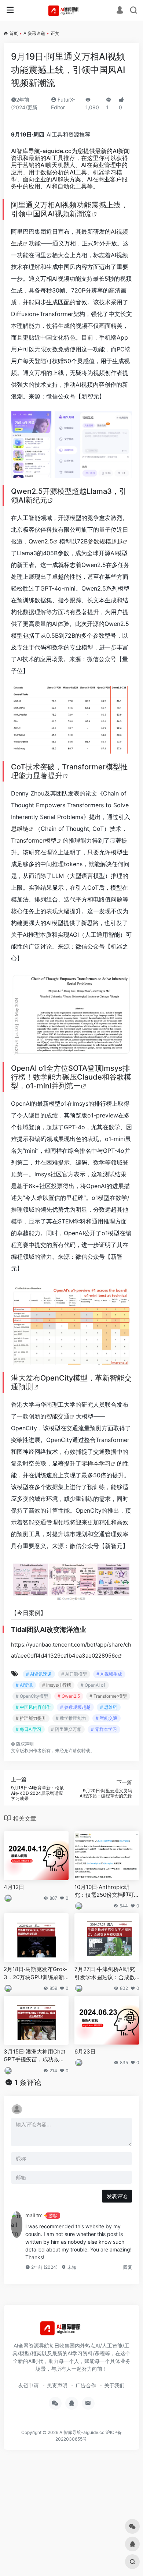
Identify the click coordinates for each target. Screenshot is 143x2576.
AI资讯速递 (34, 33)
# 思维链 (109, 1707)
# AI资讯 (24, 1685)
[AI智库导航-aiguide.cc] (72, 10)
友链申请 (29, 2385)
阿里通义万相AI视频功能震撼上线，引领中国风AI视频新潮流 (69, 209)
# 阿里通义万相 (66, 1729)
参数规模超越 (105, 541)
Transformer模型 (34, 840)
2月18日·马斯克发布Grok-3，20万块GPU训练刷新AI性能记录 (36, 1973)
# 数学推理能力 (71, 1718)
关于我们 (114, 2385)
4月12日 (14, 1887)
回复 (128, 2267)
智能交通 (58, 1416)
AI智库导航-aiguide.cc (41, 151)
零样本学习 (96, 1463)
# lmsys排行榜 (57, 1685)
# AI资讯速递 (39, 1674)
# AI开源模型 (74, 1674)
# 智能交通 (107, 1718)
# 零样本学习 (104, 1729)
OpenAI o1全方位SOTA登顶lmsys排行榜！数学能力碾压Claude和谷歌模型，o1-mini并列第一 (71, 1077)
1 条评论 (28, 2083)
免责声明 (57, 2385)
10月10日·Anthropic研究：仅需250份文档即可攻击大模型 (107, 1891)
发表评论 (117, 2196)
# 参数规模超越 (75, 1707)
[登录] (120, 11)
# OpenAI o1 (93, 1685)
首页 (14, 33)
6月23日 (85, 2051)
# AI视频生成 (109, 1674)
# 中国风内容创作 (33, 1707)
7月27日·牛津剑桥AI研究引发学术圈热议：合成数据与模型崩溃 (105, 1973)
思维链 (20, 829)
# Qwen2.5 (69, 1696)
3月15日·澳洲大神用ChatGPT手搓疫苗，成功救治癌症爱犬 (34, 2056)
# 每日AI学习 (29, 1729)
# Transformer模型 (108, 1696)
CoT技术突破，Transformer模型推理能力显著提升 (69, 771)
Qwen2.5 (41, 541)
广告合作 (86, 2385)
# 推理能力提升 (31, 1718)
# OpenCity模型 (32, 1696)
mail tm (34, 2215)
